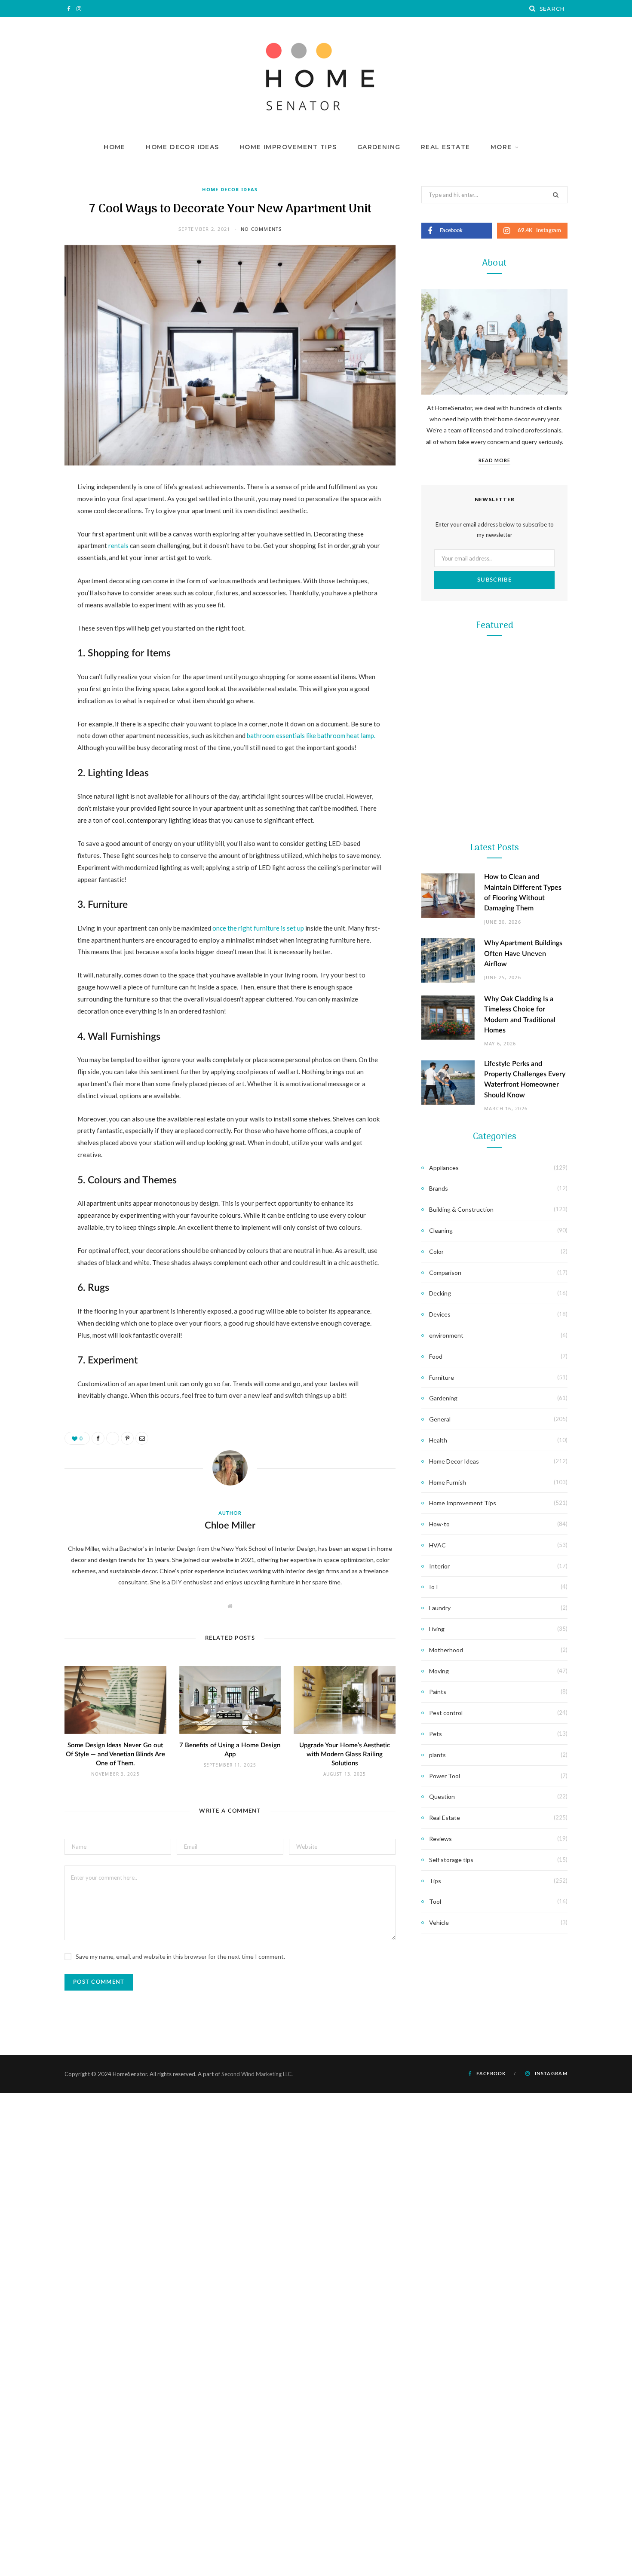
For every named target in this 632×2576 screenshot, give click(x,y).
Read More (494, 460)
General (440, 1419)
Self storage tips (451, 1860)
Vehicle (439, 1922)
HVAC (437, 1545)
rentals (118, 545)
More (501, 147)
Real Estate (445, 147)
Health (438, 1440)
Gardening (379, 147)
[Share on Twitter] (33, 535)
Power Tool (494, 1283)
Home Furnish (448, 1482)
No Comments (261, 229)
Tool (494, 939)
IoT (434, 1587)
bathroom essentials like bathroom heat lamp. (311, 735)
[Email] (33, 579)
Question (442, 1796)
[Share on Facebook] (33, 513)
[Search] (533, 9)
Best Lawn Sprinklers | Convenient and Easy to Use (495, 1133)
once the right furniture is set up (258, 928)
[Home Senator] (316, 77)
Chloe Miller (230, 1525)
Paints (438, 1692)
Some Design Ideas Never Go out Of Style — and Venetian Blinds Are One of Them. (115, 1754)
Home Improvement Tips (288, 147)
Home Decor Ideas (182, 147)
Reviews (440, 1839)
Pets (436, 1734)
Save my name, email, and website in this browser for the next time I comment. (180, 1956)
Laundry (440, 1608)
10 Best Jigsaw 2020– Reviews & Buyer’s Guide (494, 961)
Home (115, 147)
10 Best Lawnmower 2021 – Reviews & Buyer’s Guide (495, 789)
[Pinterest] (33, 557)
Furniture (442, 1377)
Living (437, 1629)
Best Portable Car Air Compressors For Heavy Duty (494, 1305)
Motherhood (446, 1650)
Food (436, 1356)
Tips (435, 1881)
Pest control (446, 1713)
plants (437, 1755)
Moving (439, 1671)
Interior (439, 1566)
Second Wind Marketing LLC (256, 2074)
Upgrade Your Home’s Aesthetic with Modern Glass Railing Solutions (345, 1754)
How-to (439, 1524)
